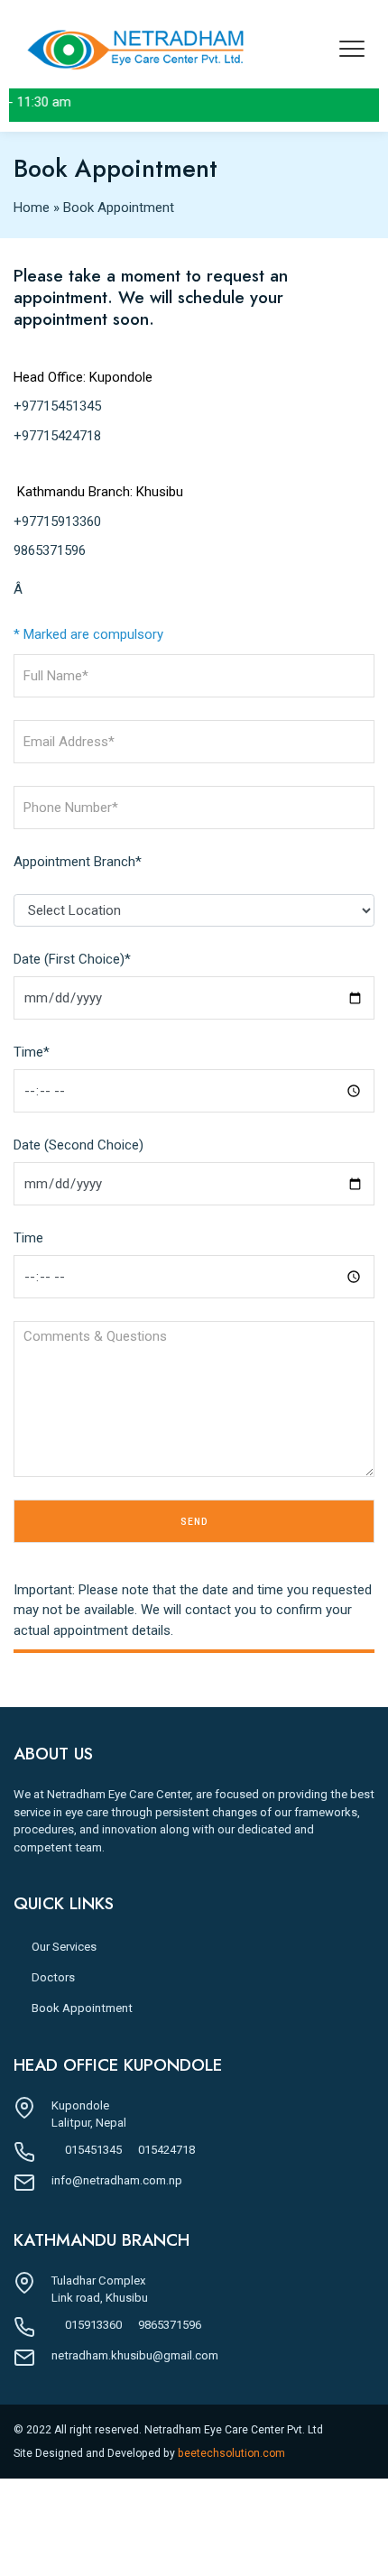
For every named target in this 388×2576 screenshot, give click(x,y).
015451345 (93, 2150)
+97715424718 (57, 436)
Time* (32, 1052)
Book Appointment (82, 2008)
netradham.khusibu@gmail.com (135, 2355)
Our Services (64, 1947)
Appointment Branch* (78, 862)
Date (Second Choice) (79, 1145)
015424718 (166, 2150)
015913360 (93, 2325)
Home (32, 208)
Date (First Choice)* (72, 959)
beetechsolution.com (231, 2453)
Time (28, 1238)
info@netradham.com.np (117, 2180)
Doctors (53, 1977)
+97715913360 (57, 522)
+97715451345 (57, 406)
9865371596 (50, 550)
